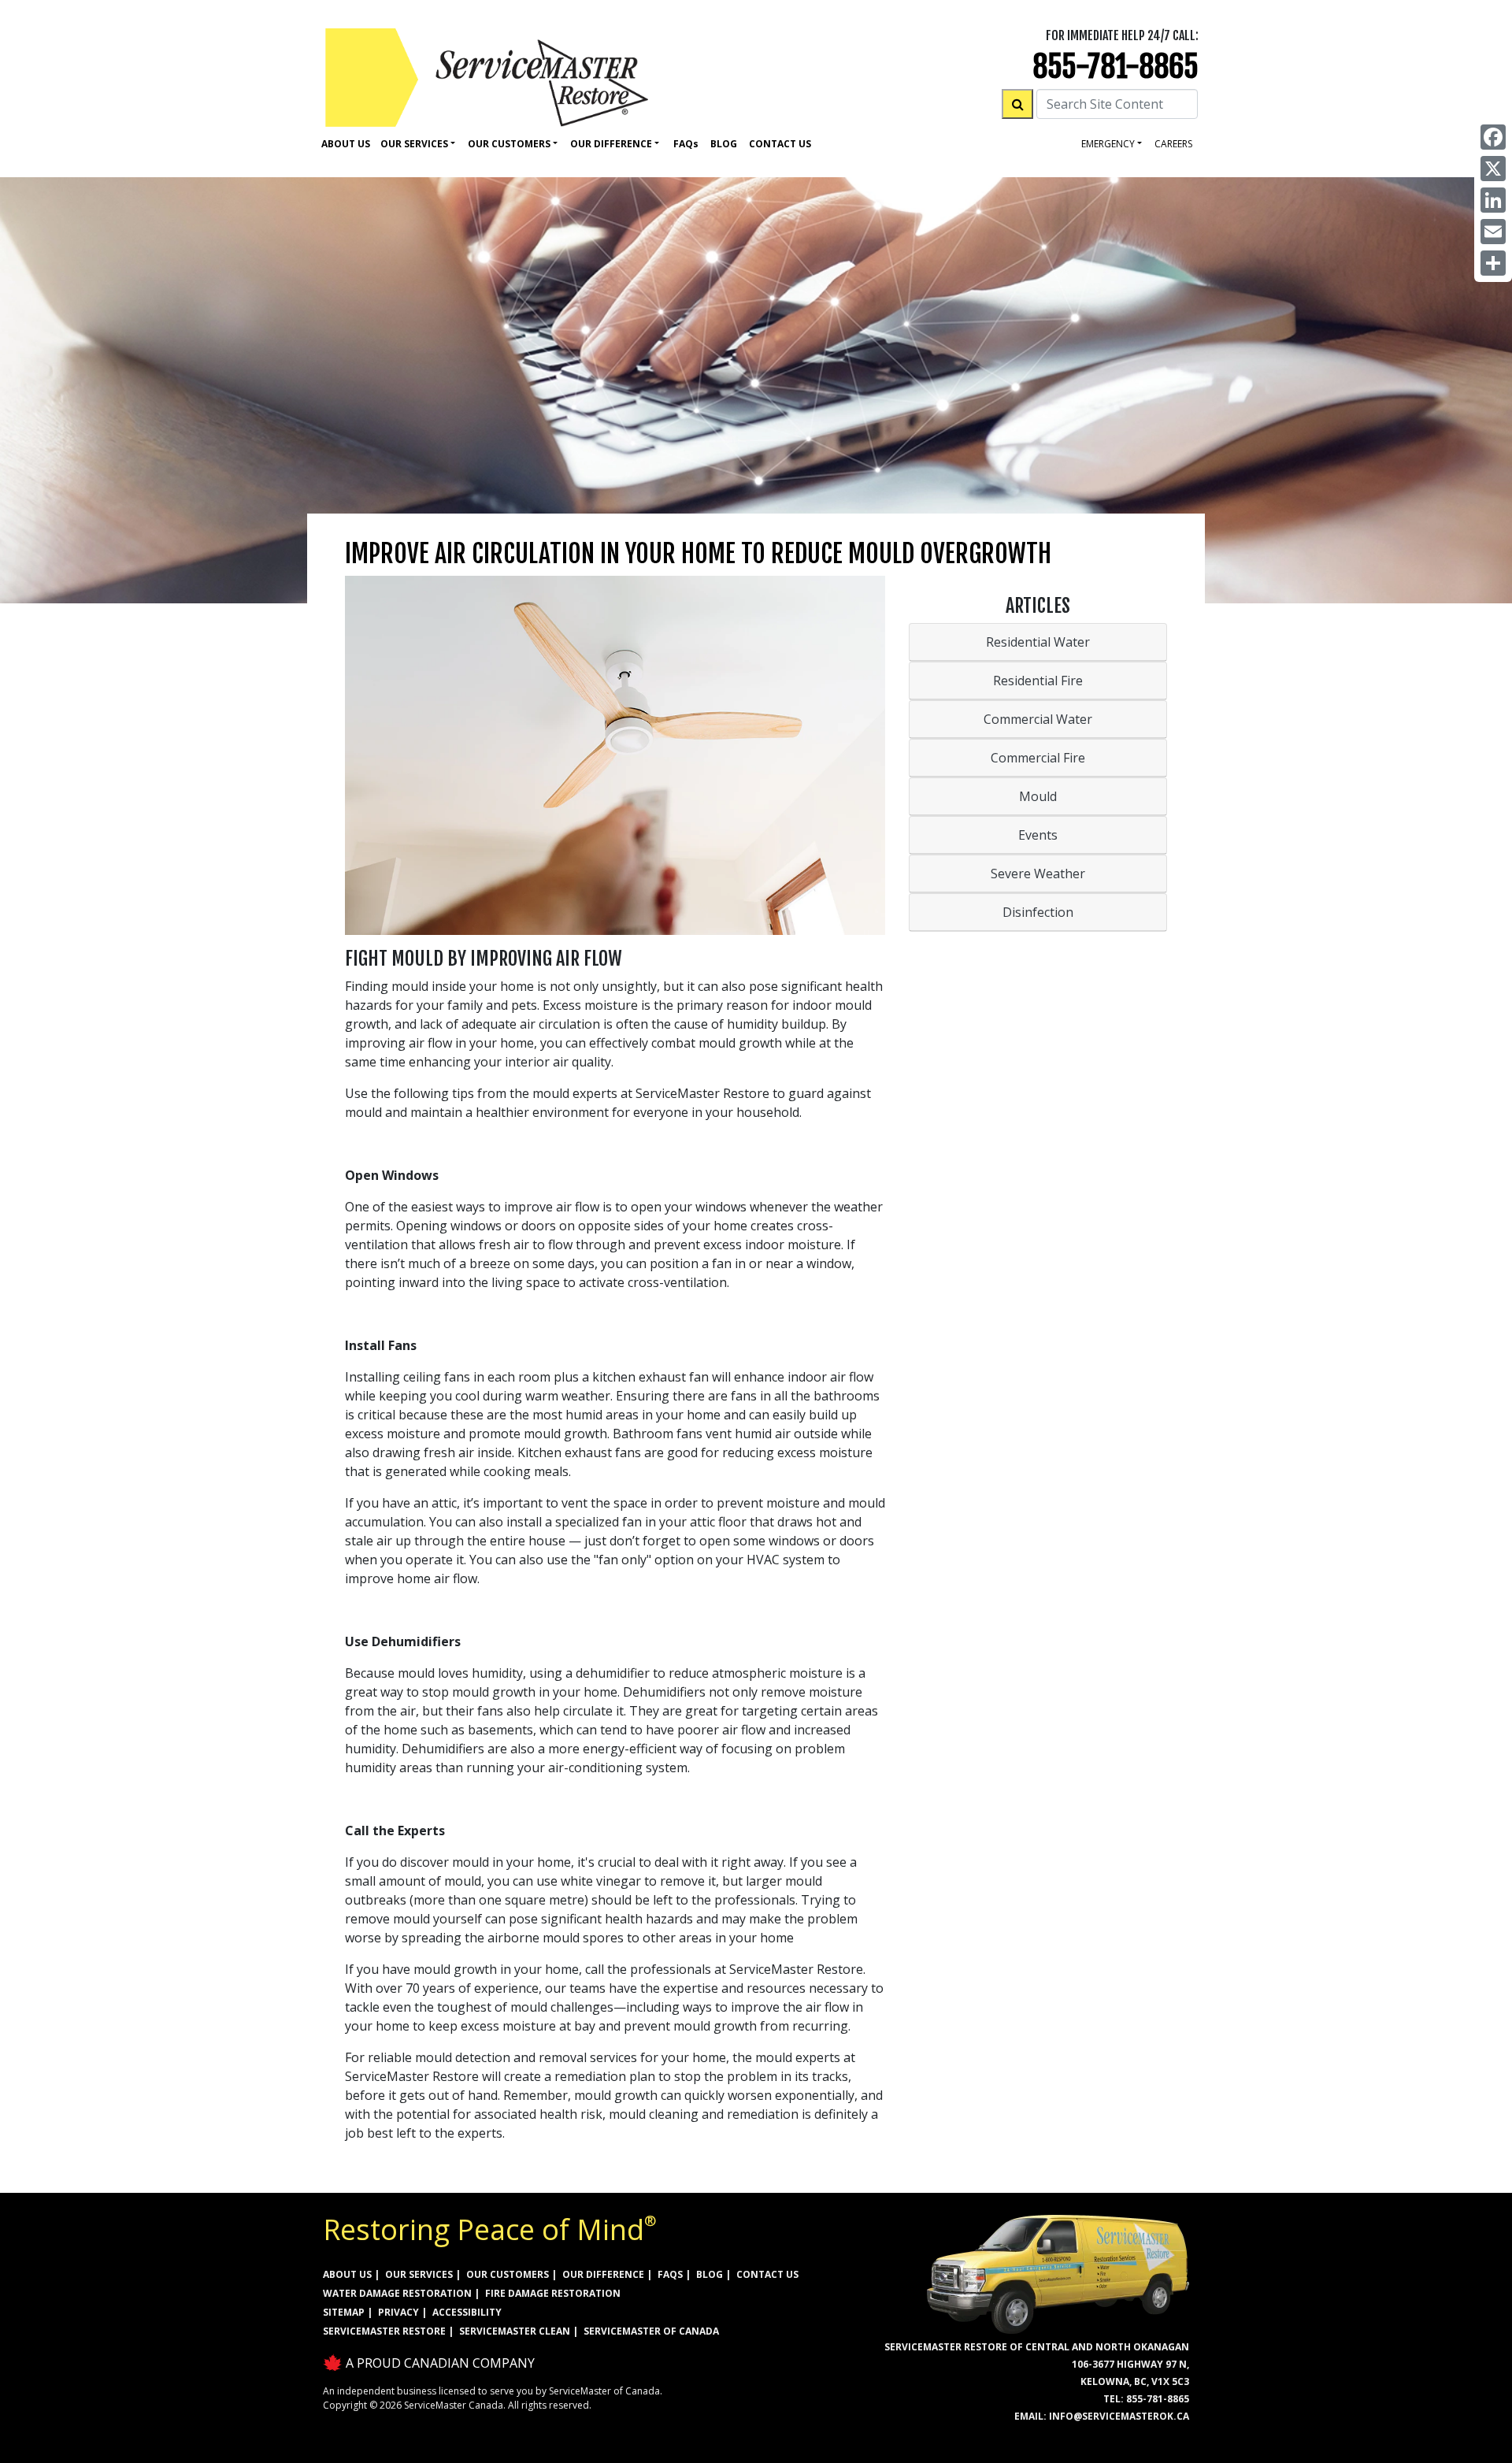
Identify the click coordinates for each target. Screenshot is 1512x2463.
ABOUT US (347, 2274)
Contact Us (780, 144)
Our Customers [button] (509, 144)
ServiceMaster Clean (515, 2331)
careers (1173, 144)
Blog (724, 144)
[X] (1493, 169)
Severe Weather (1038, 874)
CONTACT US (767, 2274)
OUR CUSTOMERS (508, 2274)
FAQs (670, 2274)
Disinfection (1038, 912)
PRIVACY (398, 2312)
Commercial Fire (1038, 758)
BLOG (710, 2274)
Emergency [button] (1108, 144)
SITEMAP (344, 2312)
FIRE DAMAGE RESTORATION (553, 2293)
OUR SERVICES (419, 2274)
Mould (1038, 796)
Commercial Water (1038, 719)
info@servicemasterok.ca (1119, 2416)
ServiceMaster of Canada (651, 2331)
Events (1038, 835)
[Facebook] (1493, 137)
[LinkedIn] (1493, 200)
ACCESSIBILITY (467, 2312)
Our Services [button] (414, 144)
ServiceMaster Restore (384, 2331)
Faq (686, 144)
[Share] (1493, 263)
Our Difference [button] (611, 144)
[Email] (1493, 232)
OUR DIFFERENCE (603, 2274)
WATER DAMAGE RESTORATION (397, 2293)
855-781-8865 (1115, 67)
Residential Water (1038, 642)
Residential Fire (1038, 681)
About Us (346, 144)
